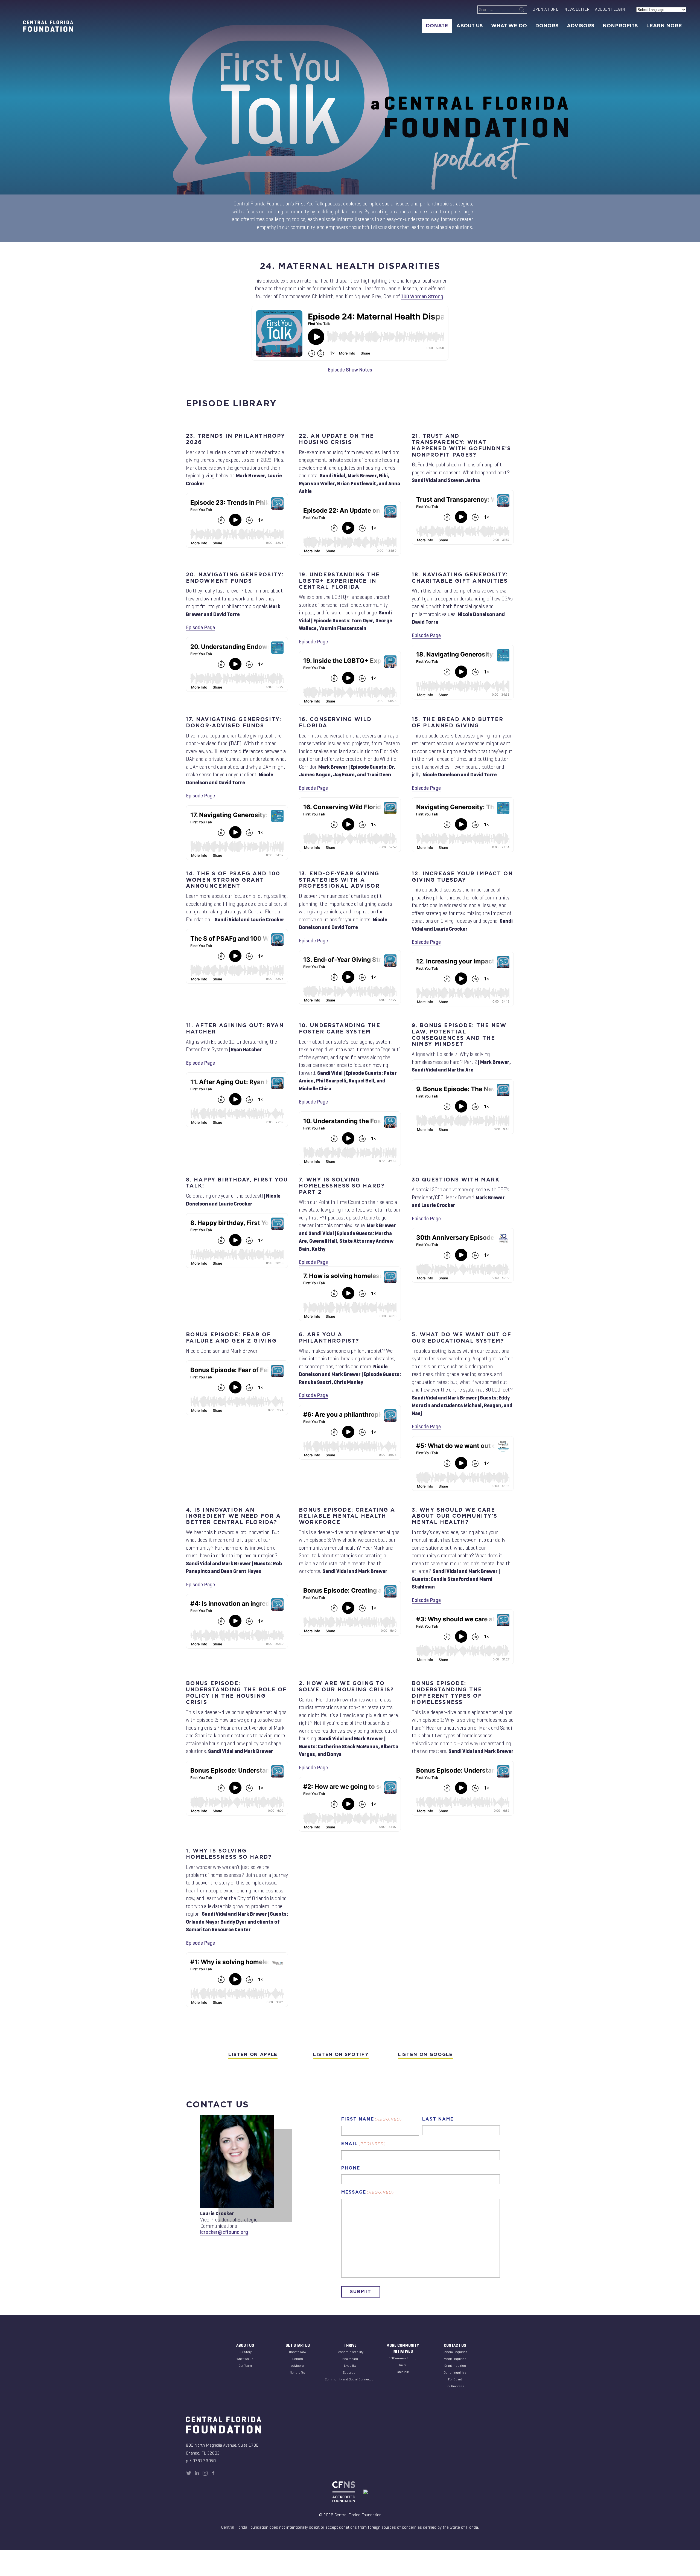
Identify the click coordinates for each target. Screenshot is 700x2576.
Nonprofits (620, 26)
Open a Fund (546, 9)
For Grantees (455, 2386)
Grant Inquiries (455, 2366)
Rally (402, 2365)
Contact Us (455, 2345)
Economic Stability (350, 2352)
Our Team (245, 2366)
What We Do (509, 26)
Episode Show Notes (350, 370)
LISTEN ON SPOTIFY (341, 2055)
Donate (437, 26)
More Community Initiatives (403, 2349)
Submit (361, 2292)
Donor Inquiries (455, 2372)
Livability (350, 2366)
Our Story (245, 2352)
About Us (470, 26)
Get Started (298, 2345)
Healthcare (350, 2359)
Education (350, 2372)
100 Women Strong (422, 296)
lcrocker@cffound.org (224, 2232)
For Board (455, 2379)
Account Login (610, 9)
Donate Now (298, 2352)
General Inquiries (455, 2352)
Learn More (664, 26)
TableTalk (402, 2372)
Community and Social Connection (350, 2379)
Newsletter (577, 9)
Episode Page (200, 627)
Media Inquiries (455, 2359)
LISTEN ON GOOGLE (425, 2055)
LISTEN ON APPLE (253, 2055)
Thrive (350, 2345)
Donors (547, 26)
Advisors (581, 26)
